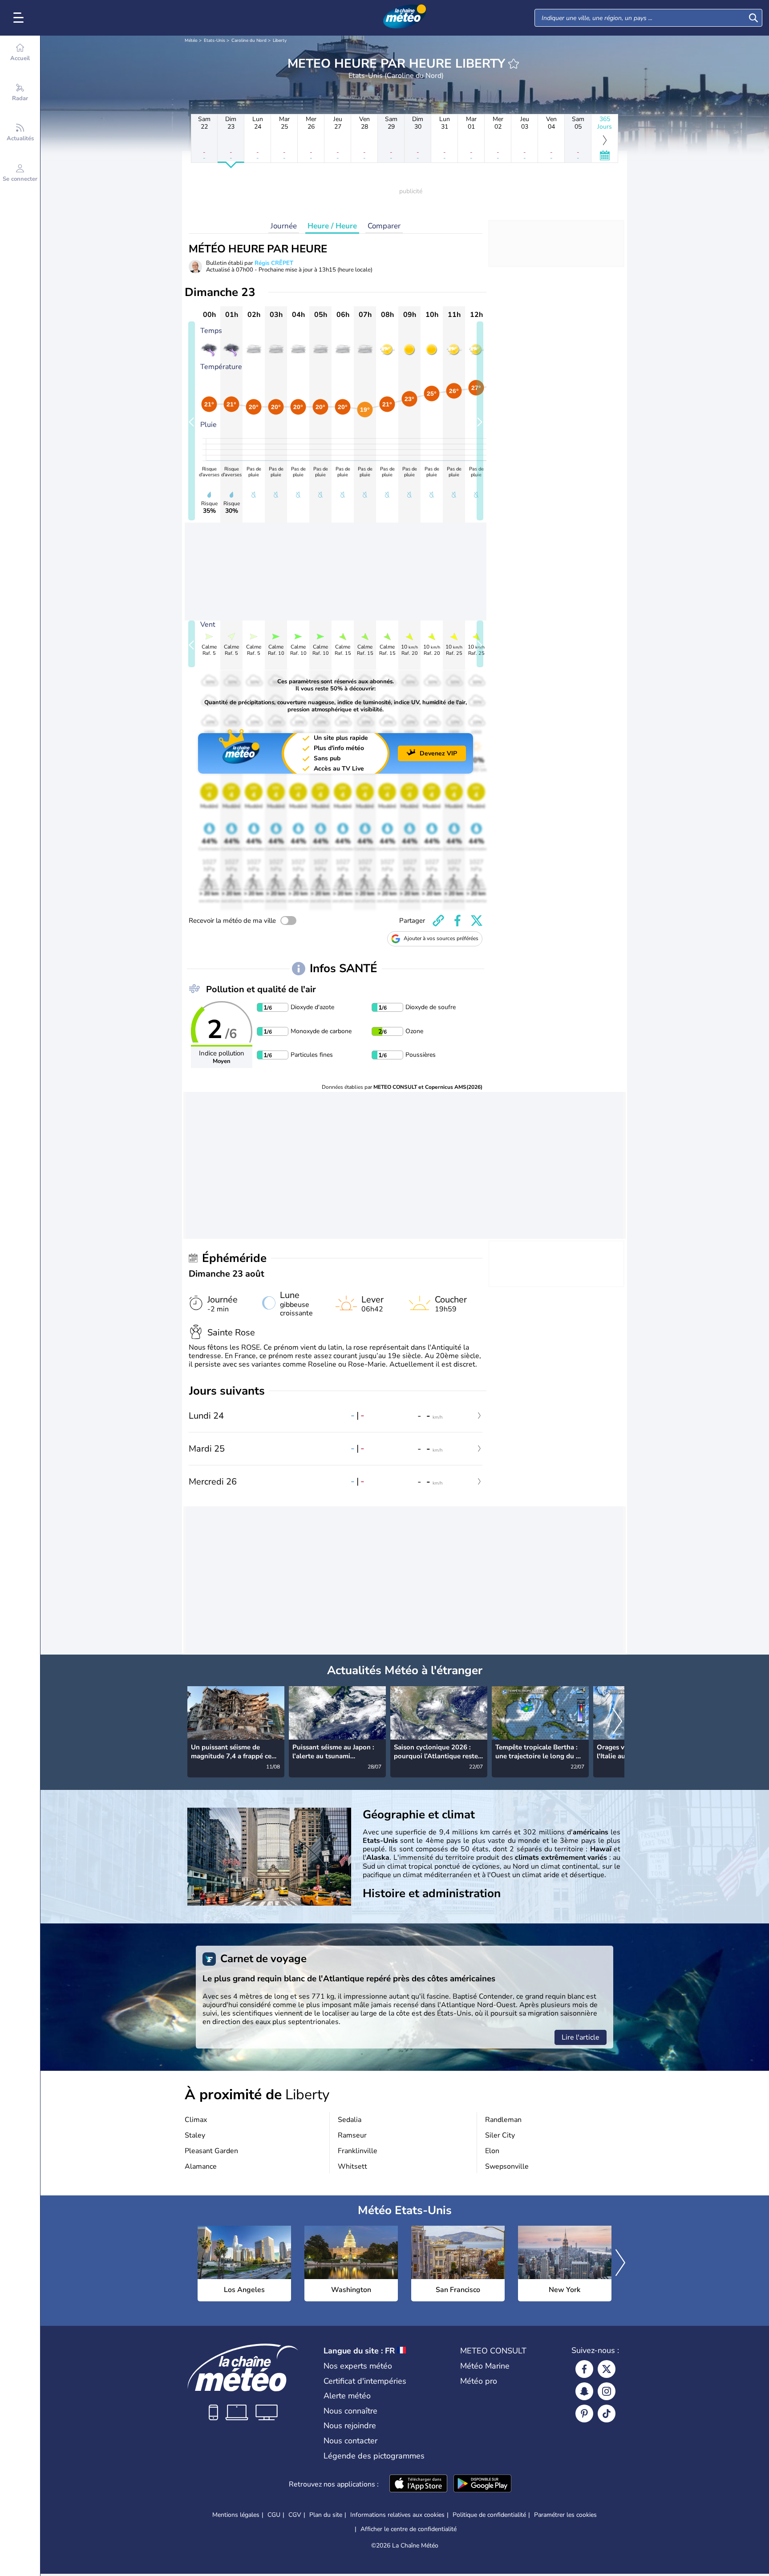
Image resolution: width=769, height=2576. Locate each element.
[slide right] (480, 421)
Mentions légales (236, 2515)
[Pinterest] (584, 2414)
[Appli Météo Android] (482, 2484)
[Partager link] (438, 921)
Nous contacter (350, 2441)
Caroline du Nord (249, 41)
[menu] (20, 18)
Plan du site (326, 2515)
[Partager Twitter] (477, 921)
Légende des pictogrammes (374, 2456)
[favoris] (514, 64)
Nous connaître (350, 2411)
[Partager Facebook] (457, 921)
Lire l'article (581, 2037)
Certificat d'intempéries (365, 2381)
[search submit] (753, 18)
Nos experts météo (358, 2366)
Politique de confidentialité (489, 2515)
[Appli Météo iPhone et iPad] (418, 2484)
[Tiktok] (607, 2414)
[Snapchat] (584, 2391)
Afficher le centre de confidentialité (409, 2529)
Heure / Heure (332, 226)
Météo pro (479, 2381)
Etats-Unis (215, 41)
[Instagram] (607, 2391)
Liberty (280, 41)
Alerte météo (347, 2396)
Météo (191, 41)
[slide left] (192, 421)
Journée (284, 226)
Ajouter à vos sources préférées (441, 938)
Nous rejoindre (350, 2426)
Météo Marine (485, 2366)
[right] (617, 1722)
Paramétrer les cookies (565, 2515)
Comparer (384, 226)
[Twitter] (607, 2369)
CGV (295, 2515)
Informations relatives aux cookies (397, 2515)
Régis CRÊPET (274, 263)
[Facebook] (584, 2369)
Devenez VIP (438, 753)
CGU (274, 2515)
